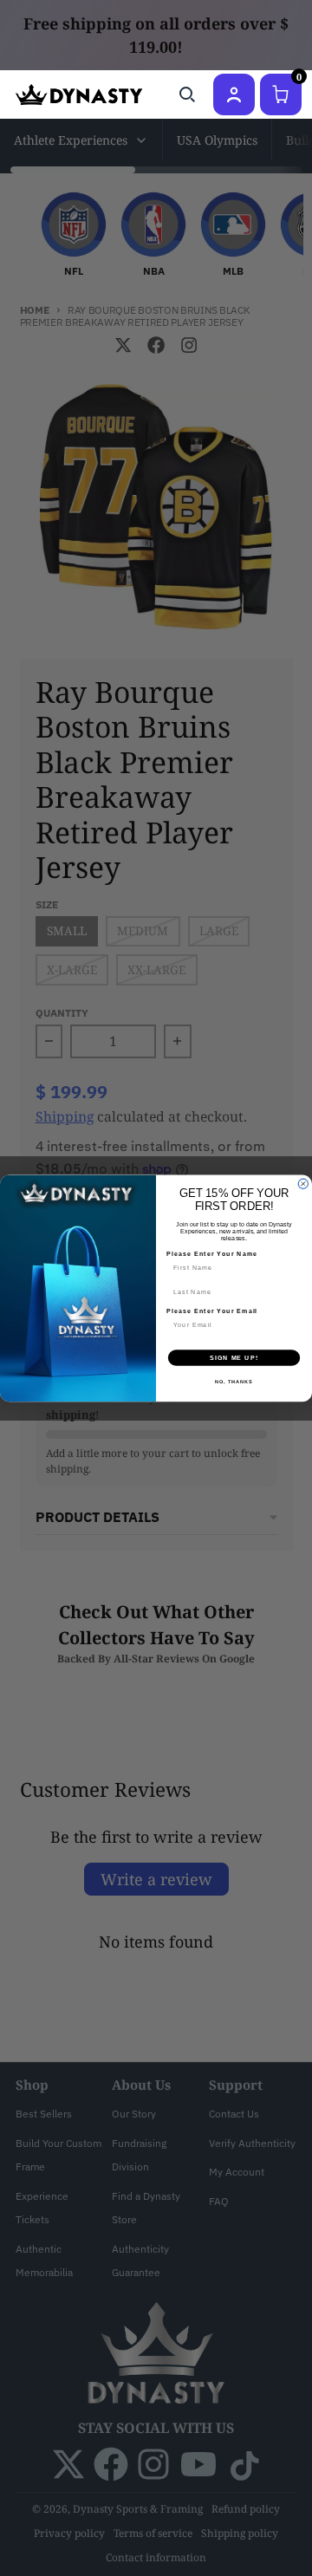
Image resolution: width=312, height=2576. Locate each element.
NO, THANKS (234, 1381)
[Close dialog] (303, 1184)
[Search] (187, 94)
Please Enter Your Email (212, 1311)
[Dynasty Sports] (79, 94)
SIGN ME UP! (234, 1357)
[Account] (234, 94)
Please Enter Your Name (212, 1253)
